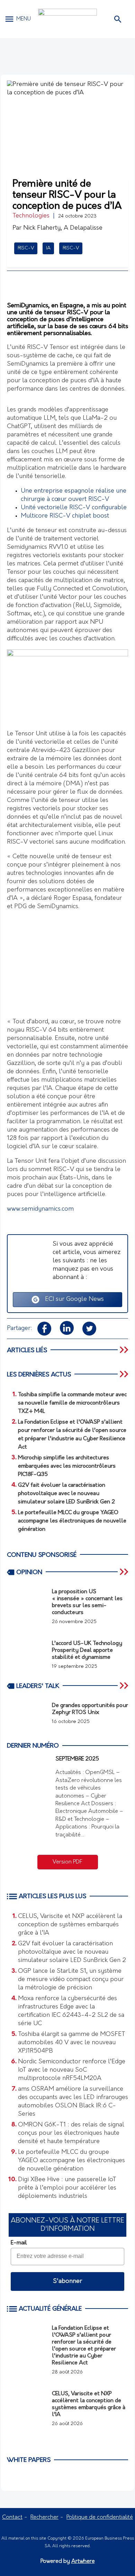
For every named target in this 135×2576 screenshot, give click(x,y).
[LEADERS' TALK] (125, 1686)
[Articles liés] (125, 1350)
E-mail (19, 2243)
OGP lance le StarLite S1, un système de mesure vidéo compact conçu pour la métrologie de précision (71, 1980)
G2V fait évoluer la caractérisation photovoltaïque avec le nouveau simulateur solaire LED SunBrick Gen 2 (72, 1952)
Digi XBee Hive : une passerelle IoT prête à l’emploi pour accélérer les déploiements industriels (67, 2188)
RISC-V (26, 248)
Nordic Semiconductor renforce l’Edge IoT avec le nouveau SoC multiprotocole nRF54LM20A (72, 2070)
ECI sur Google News (72, 1299)
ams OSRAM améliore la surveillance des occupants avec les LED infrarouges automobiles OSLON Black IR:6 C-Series (73, 2102)
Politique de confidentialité (100, 2517)
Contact (12, 2517)
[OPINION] (125, 1572)
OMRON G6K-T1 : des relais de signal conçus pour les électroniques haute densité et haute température (71, 2133)
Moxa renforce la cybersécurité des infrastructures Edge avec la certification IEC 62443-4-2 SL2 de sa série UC (71, 2011)
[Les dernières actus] (125, 1374)
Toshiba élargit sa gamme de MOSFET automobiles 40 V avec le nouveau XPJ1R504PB (72, 2043)
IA (48, 248)
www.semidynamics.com (40, 1209)
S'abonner (67, 2281)
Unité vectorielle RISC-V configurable (74, 508)
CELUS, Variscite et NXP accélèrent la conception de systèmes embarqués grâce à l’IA (70, 1925)
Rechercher (44, 2517)
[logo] (67, 19)
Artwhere (83, 2561)
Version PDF (67, 1862)
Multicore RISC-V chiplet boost (65, 516)
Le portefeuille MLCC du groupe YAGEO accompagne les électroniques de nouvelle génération (71, 2161)
